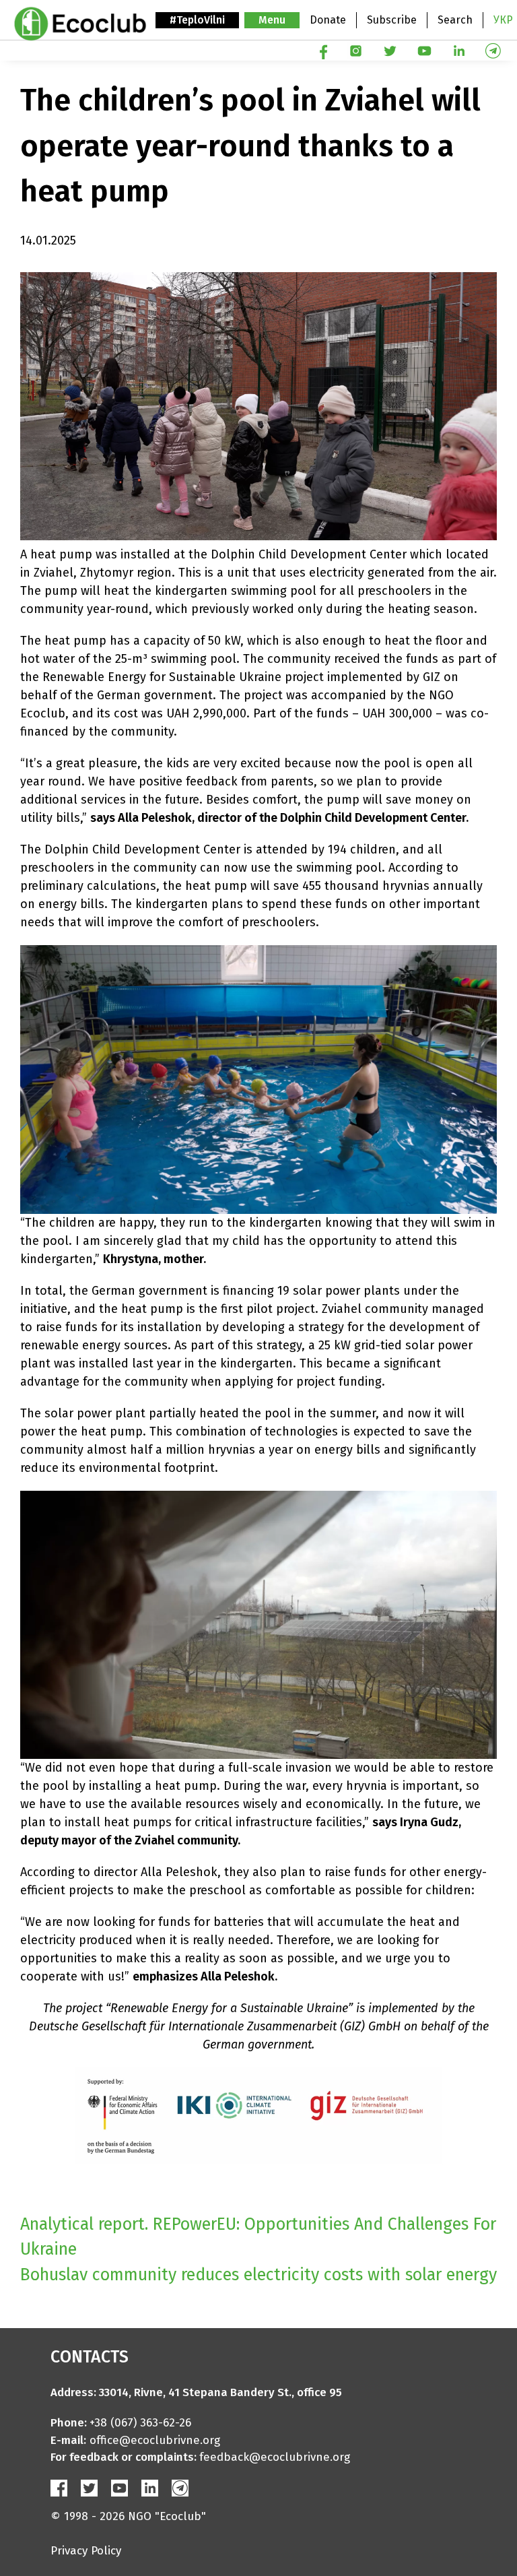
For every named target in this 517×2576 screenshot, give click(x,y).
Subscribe (392, 20)
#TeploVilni (197, 20)
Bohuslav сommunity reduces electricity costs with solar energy (258, 2275)
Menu (272, 20)
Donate (328, 20)
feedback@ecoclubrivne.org (275, 2457)
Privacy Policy (86, 2551)
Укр (503, 20)
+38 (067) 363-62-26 (140, 2423)
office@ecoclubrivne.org (155, 2440)
